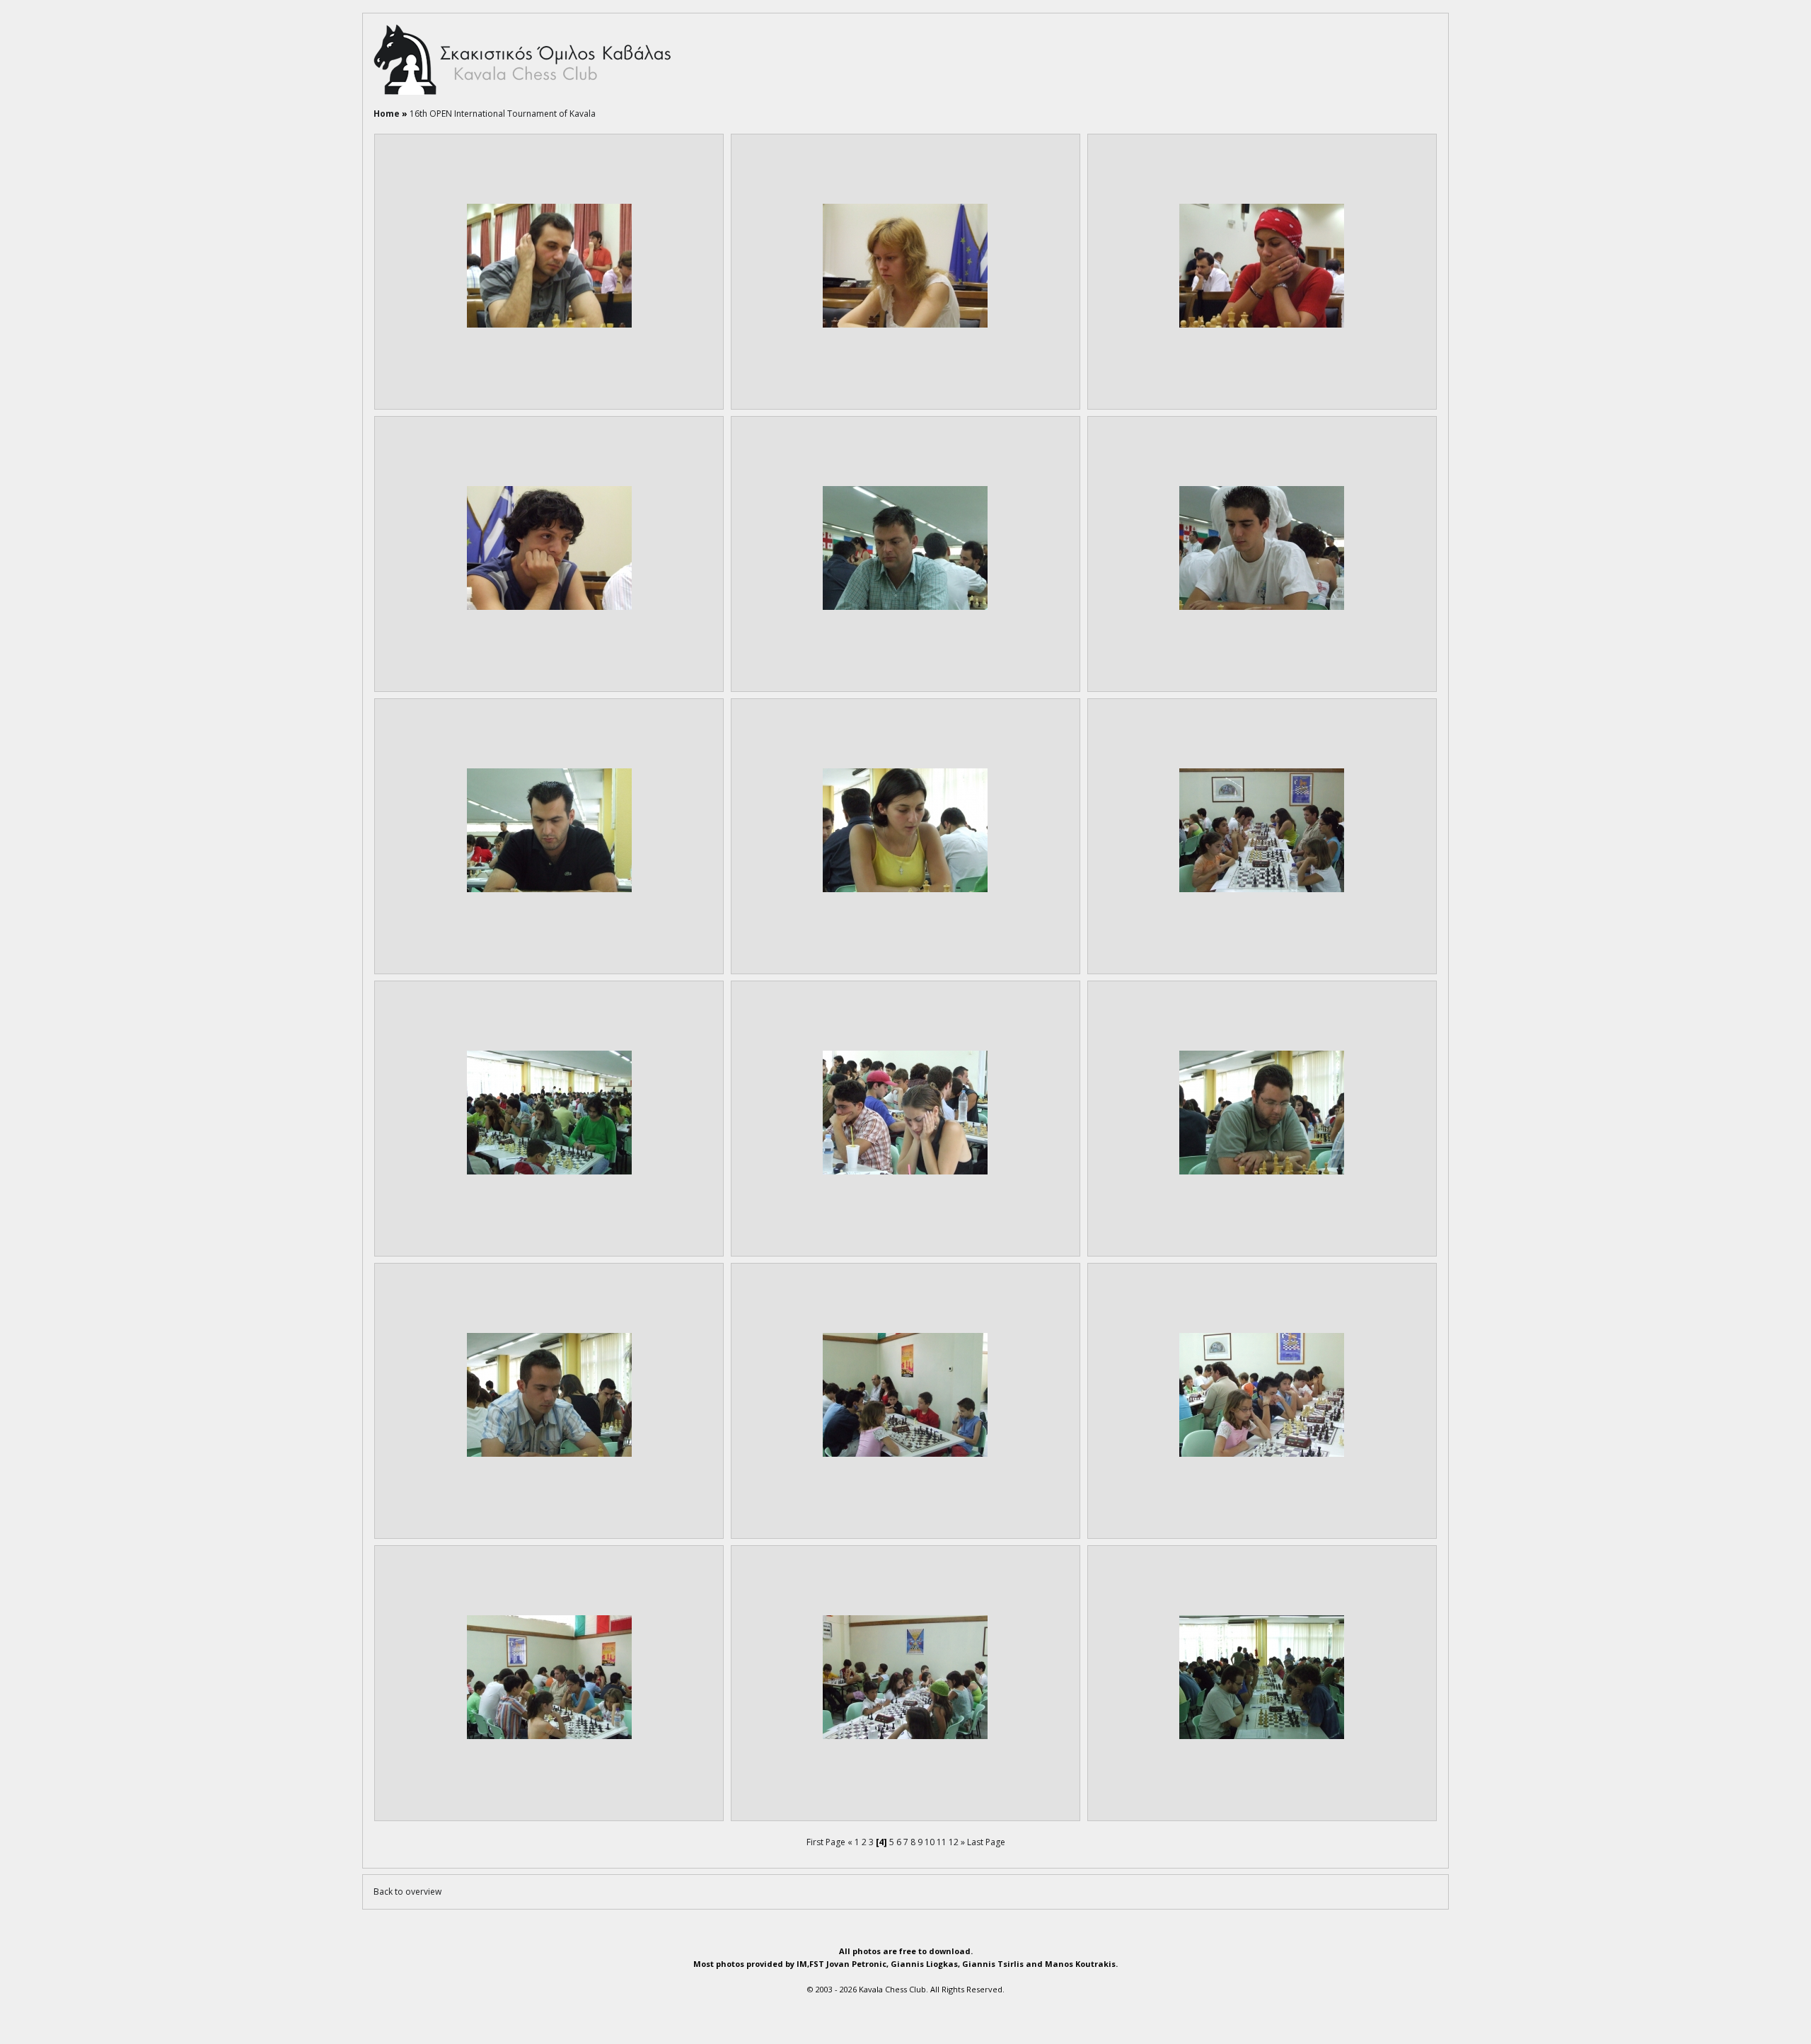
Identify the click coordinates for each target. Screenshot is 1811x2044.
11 (942, 1842)
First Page (826, 1842)
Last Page (986, 1842)
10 (930, 1842)
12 (954, 1842)
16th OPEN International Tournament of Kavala (503, 114)
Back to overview (407, 1892)
